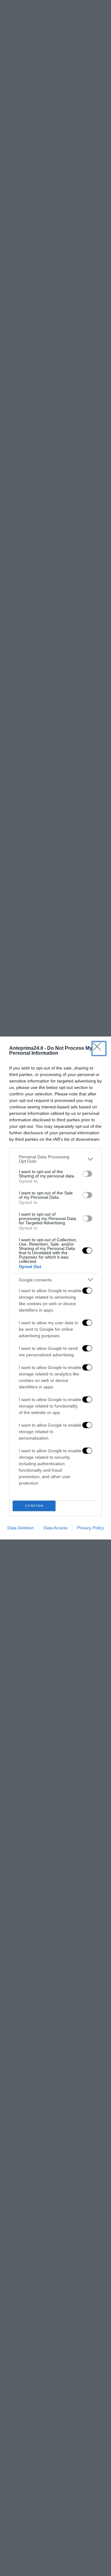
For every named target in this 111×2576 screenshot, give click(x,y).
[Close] (99, 1049)
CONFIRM (34, 1506)
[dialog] (55, 1288)
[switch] (87, 1174)
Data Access (55, 1528)
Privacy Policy (90, 1528)
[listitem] (55, 1159)
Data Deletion (21, 1528)
